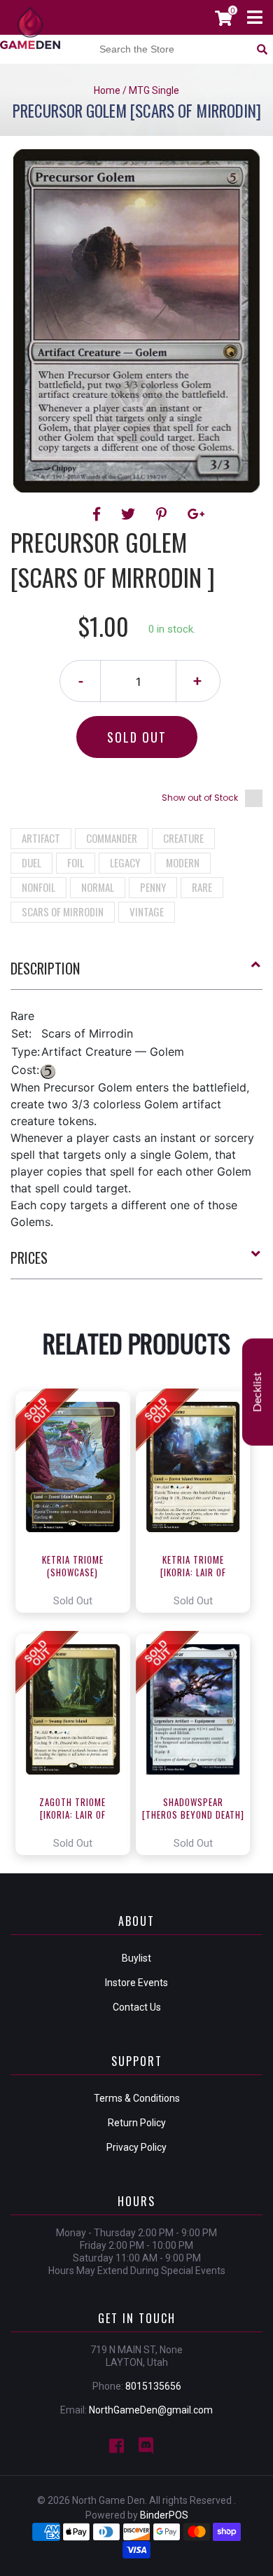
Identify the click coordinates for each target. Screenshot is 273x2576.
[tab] (136, 974)
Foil (76, 862)
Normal (98, 887)
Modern (183, 862)
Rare (202, 887)
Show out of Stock (200, 798)
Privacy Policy (136, 2147)
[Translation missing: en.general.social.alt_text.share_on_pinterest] (163, 514)
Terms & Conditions (137, 2098)
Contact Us (137, 2007)
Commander (112, 838)
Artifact (41, 838)
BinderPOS (164, 2515)
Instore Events (136, 1983)
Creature (183, 838)
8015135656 (153, 2386)
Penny (153, 887)
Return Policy (137, 2123)
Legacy (125, 862)
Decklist (258, 1392)
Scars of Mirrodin (63, 911)
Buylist (136, 1958)
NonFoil (38, 887)
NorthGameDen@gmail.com (151, 2410)
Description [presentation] (45, 968)
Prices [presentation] (29, 1258)
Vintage (147, 911)
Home (107, 90)
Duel (31, 862)
